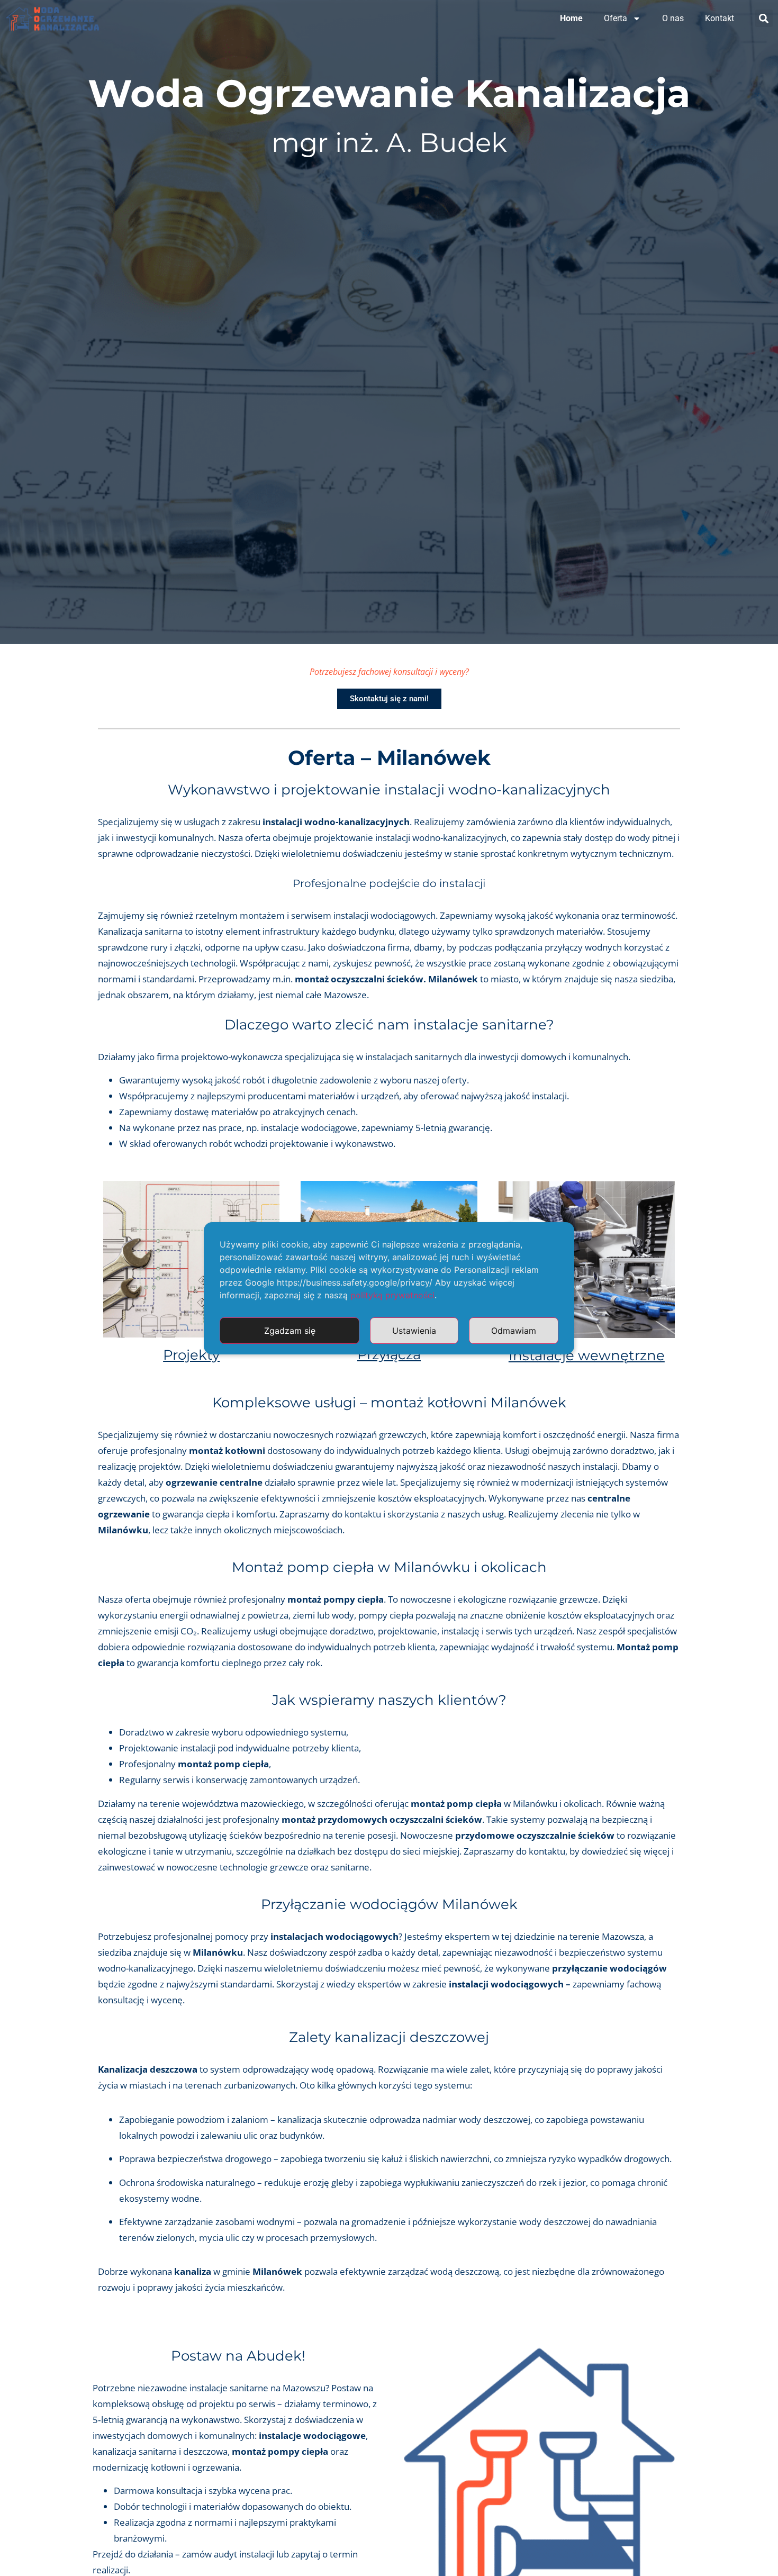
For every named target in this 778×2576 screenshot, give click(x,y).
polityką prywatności (392, 1295)
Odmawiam (514, 1331)
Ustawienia (414, 1331)
